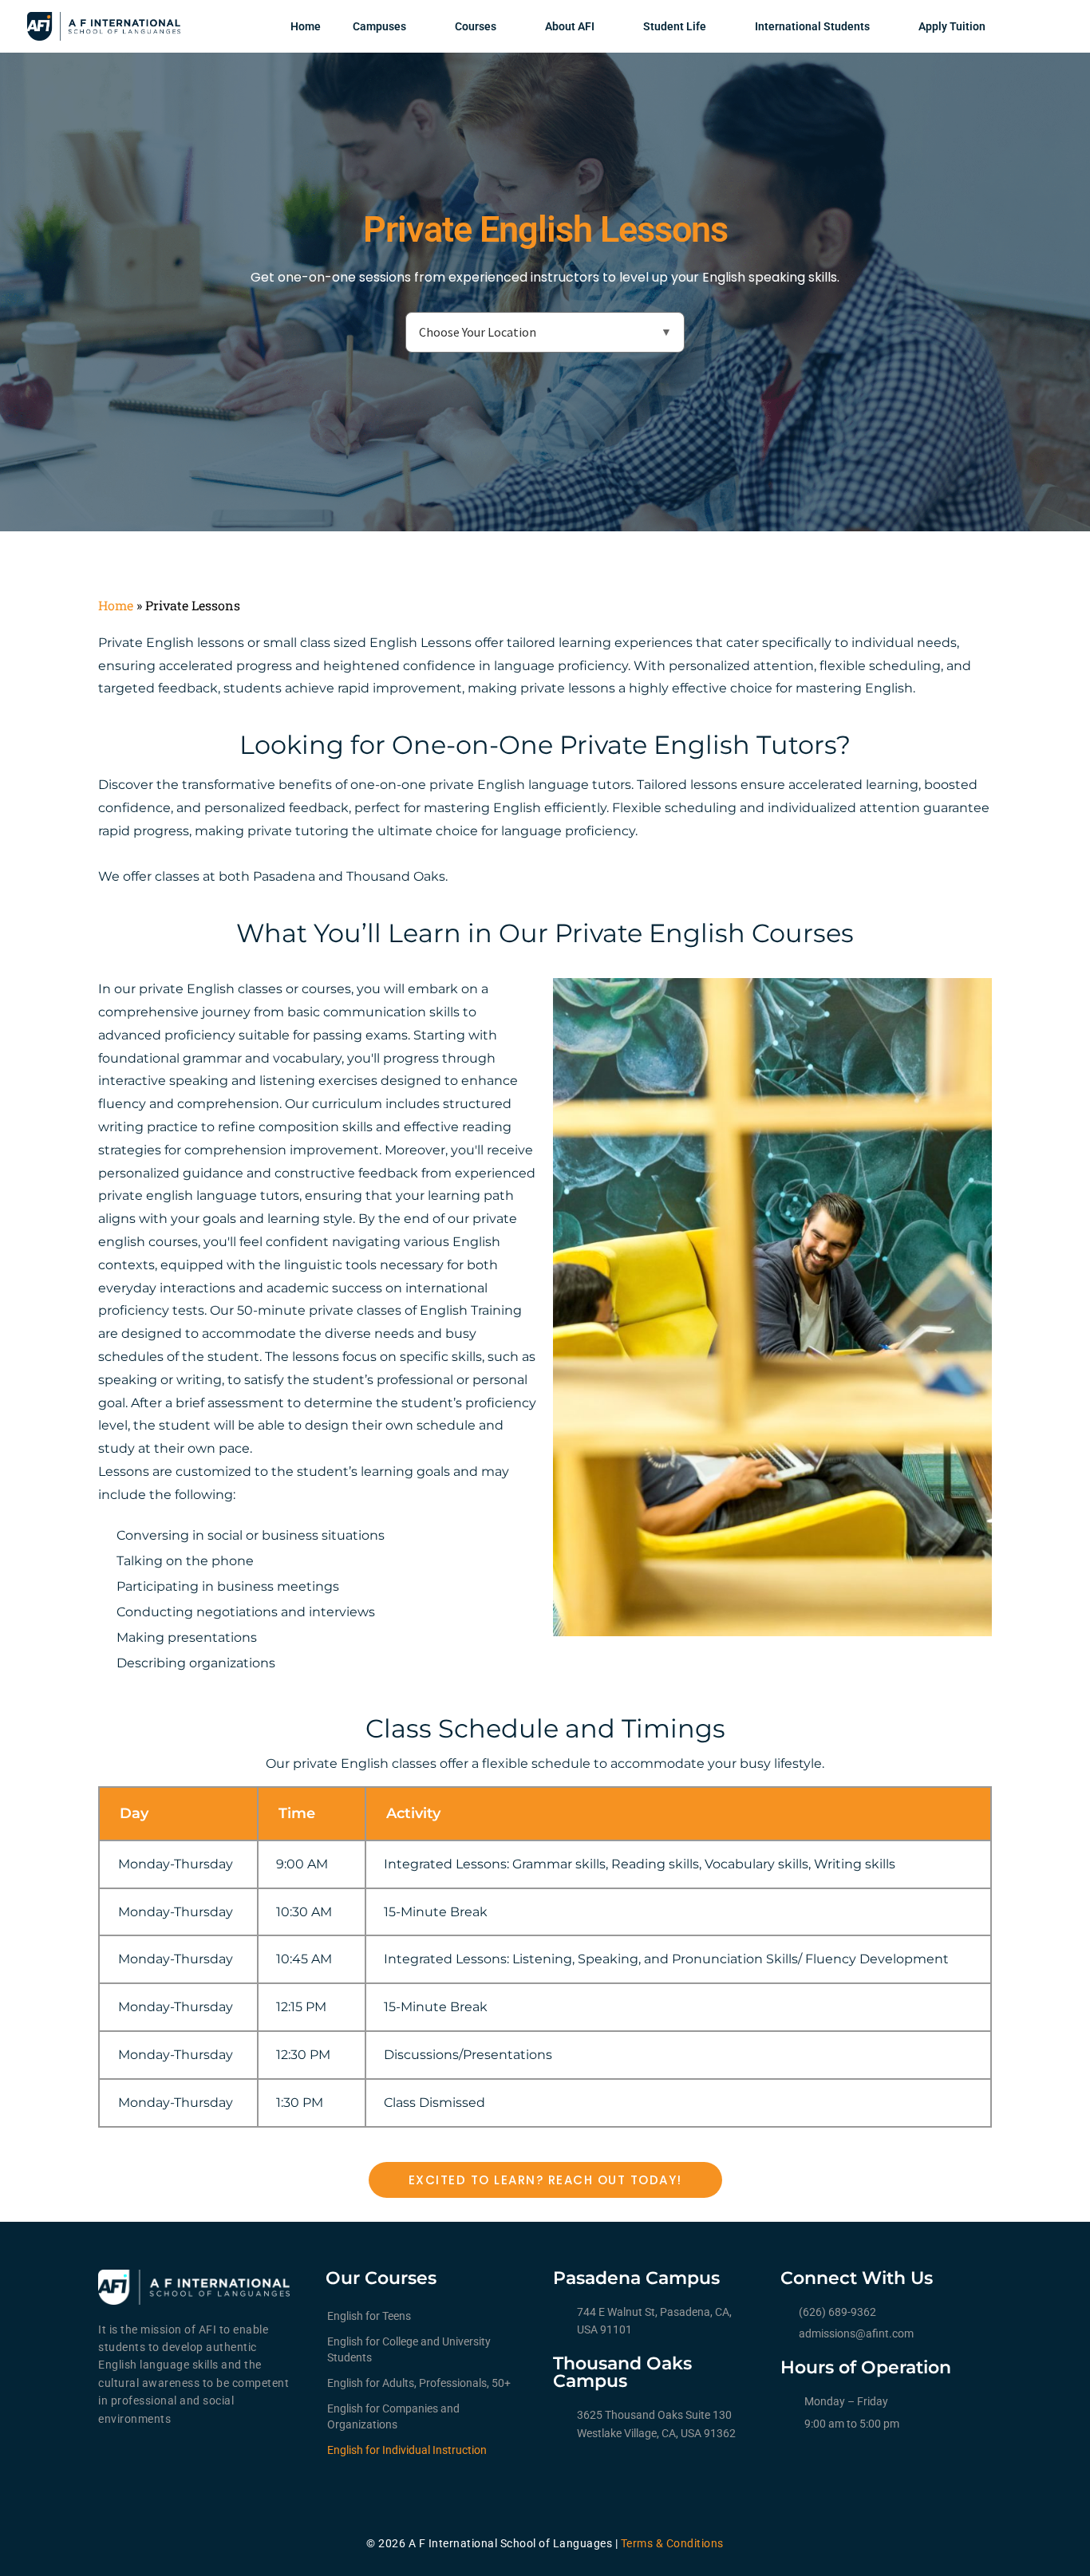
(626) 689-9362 (837, 2312)
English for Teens (369, 2316)
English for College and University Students (409, 2349)
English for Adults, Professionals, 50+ (419, 2383)
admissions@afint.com (856, 2333)
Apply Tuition (952, 26)
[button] (545, 2180)
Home (306, 26)
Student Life (675, 26)
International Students (812, 26)
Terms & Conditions (672, 2543)
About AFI (570, 26)
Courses (476, 26)
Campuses (379, 26)
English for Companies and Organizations (393, 2416)
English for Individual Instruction (407, 2450)
